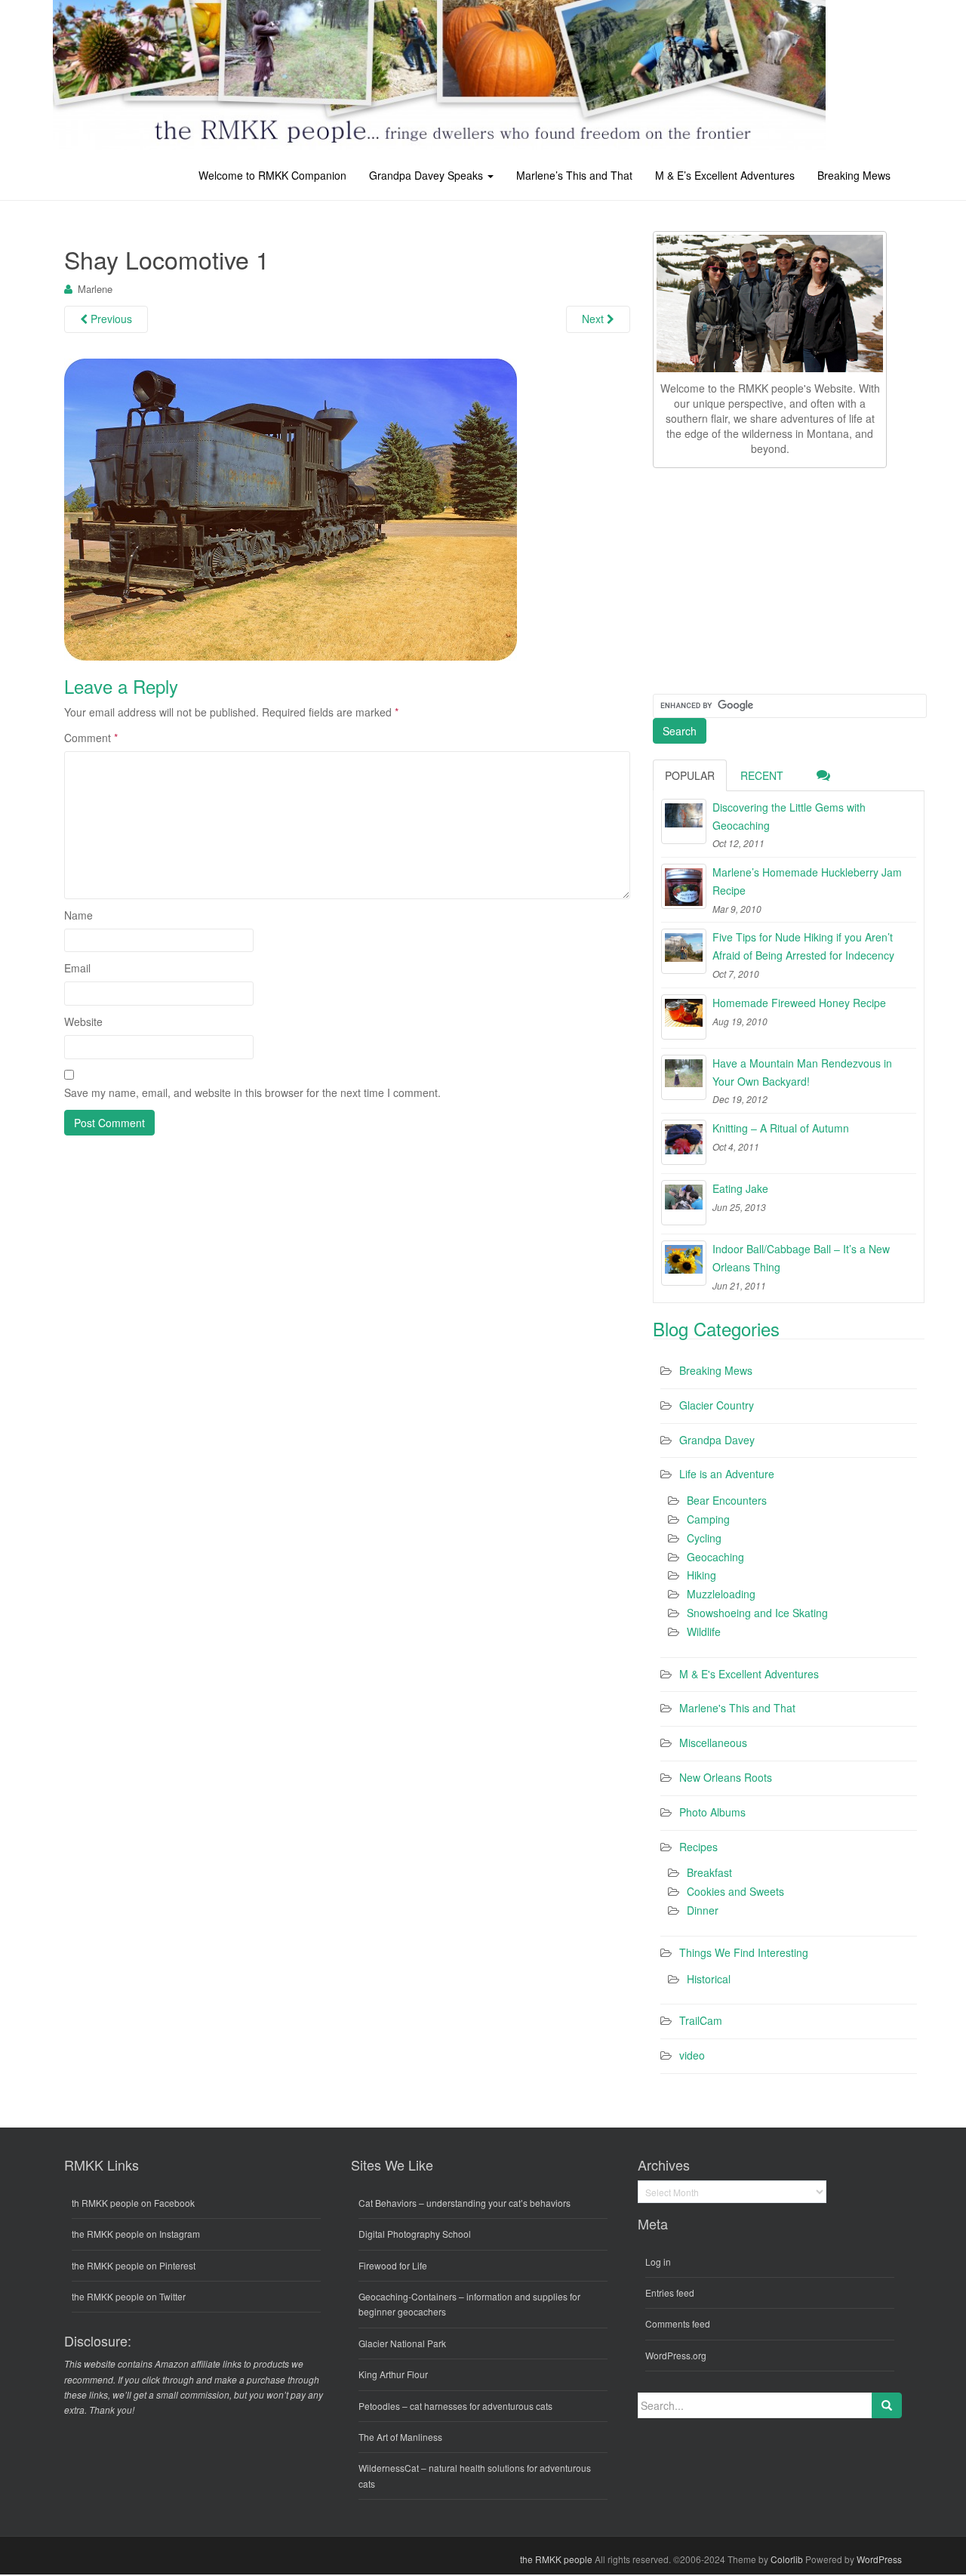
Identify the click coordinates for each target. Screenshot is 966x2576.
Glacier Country (717, 1405)
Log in (658, 2262)
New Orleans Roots (726, 1777)
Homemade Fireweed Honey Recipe (799, 1003)
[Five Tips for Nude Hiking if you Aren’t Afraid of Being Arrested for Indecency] (684, 951)
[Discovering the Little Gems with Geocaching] (684, 821)
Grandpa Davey (717, 1440)
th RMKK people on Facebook (133, 2203)
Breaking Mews (854, 175)
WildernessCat (389, 2468)
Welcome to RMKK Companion (272, 175)
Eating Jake (740, 1188)
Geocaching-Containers (408, 2296)
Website (83, 1021)
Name (78, 915)
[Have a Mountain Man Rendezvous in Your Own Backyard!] (684, 1077)
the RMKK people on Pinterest (134, 2265)
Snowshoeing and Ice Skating (757, 1613)
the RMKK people (556, 2559)
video (692, 2055)
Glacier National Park (402, 2343)
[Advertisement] (766, 578)
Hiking (701, 1575)
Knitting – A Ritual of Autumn (781, 1128)
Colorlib (787, 2559)
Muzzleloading (721, 1594)
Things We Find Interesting (744, 1952)
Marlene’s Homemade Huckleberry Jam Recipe (807, 881)
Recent (762, 775)
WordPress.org (676, 2355)
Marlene (95, 289)
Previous (110, 319)
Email (77, 968)
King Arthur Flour (393, 2374)
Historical (709, 1979)
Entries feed (670, 2293)
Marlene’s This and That (574, 175)
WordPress (879, 2559)
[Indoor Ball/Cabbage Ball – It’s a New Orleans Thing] (684, 1263)
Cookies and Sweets (735, 1891)
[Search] (887, 2405)
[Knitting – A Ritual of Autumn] (684, 1142)
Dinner (703, 1910)
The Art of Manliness (400, 2437)
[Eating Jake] (684, 1203)
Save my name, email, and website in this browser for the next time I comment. (252, 1092)
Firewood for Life (393, 2265)
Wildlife (704, 1632)
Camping (708, 1519)
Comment (91, 738)
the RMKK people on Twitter (129, 2296)
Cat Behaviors (388, 2203)
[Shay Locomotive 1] (291, 508)
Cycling (704, 1538)
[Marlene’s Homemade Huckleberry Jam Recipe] (684, 886)
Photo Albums (712, 1812)
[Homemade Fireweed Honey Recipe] (684, 1017)
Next (594, 319)
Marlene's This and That (737, 1708)
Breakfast (709, 1872)
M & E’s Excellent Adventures (725, 175)
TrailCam (701, 2020)
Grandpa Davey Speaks (428, 175)
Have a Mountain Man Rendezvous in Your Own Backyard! (802, 1072)
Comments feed (678, 2323)
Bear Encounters (727, 1500)
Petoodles (379, 2406)
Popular (690, 775)
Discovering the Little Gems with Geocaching (789, 816)
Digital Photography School (415, 2234)
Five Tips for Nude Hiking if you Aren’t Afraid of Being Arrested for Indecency (803, 946)
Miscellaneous (713, 1742)
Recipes (698, 1847)
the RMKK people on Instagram (136, 2234)
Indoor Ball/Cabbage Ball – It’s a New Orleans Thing (801, 1258)
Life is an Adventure (727, 1474)
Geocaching (715, 1557)
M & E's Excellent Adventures (749, 1674)
